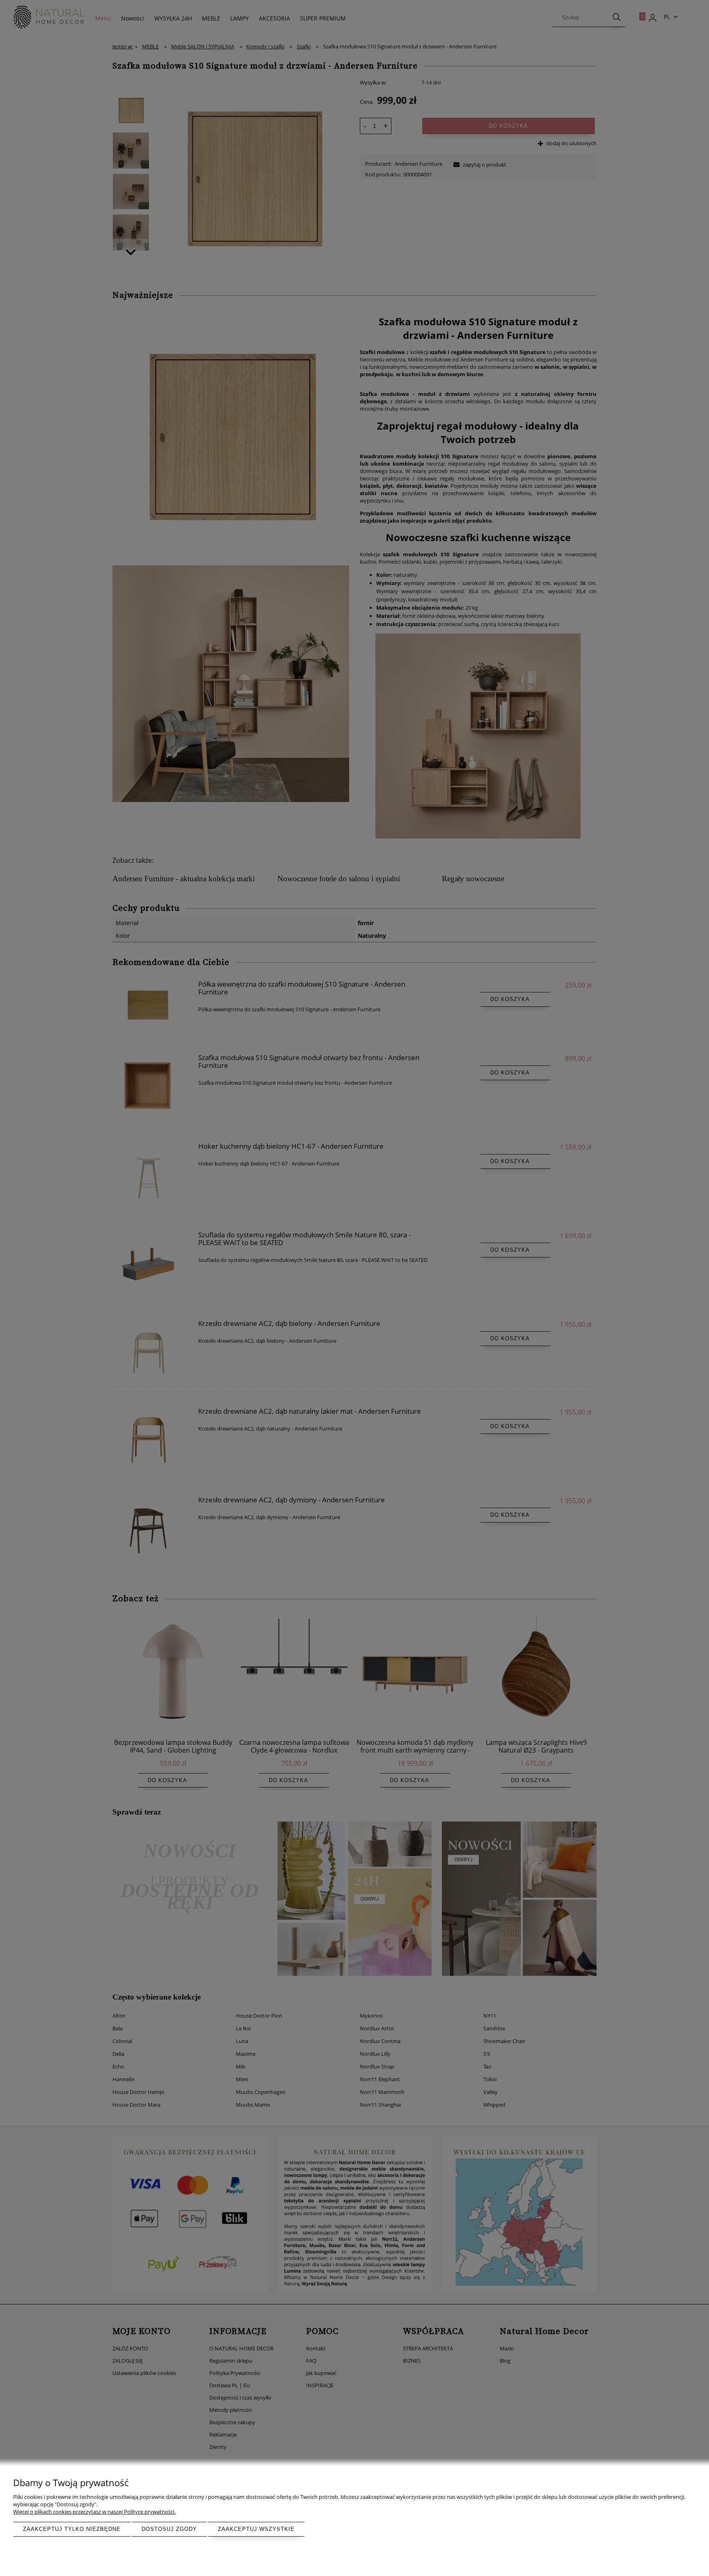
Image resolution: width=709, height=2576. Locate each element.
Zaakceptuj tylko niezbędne (72, 2529)
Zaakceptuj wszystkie (256, 2529)
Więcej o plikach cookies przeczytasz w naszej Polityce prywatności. (94, 2512)
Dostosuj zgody (169, 2529)
